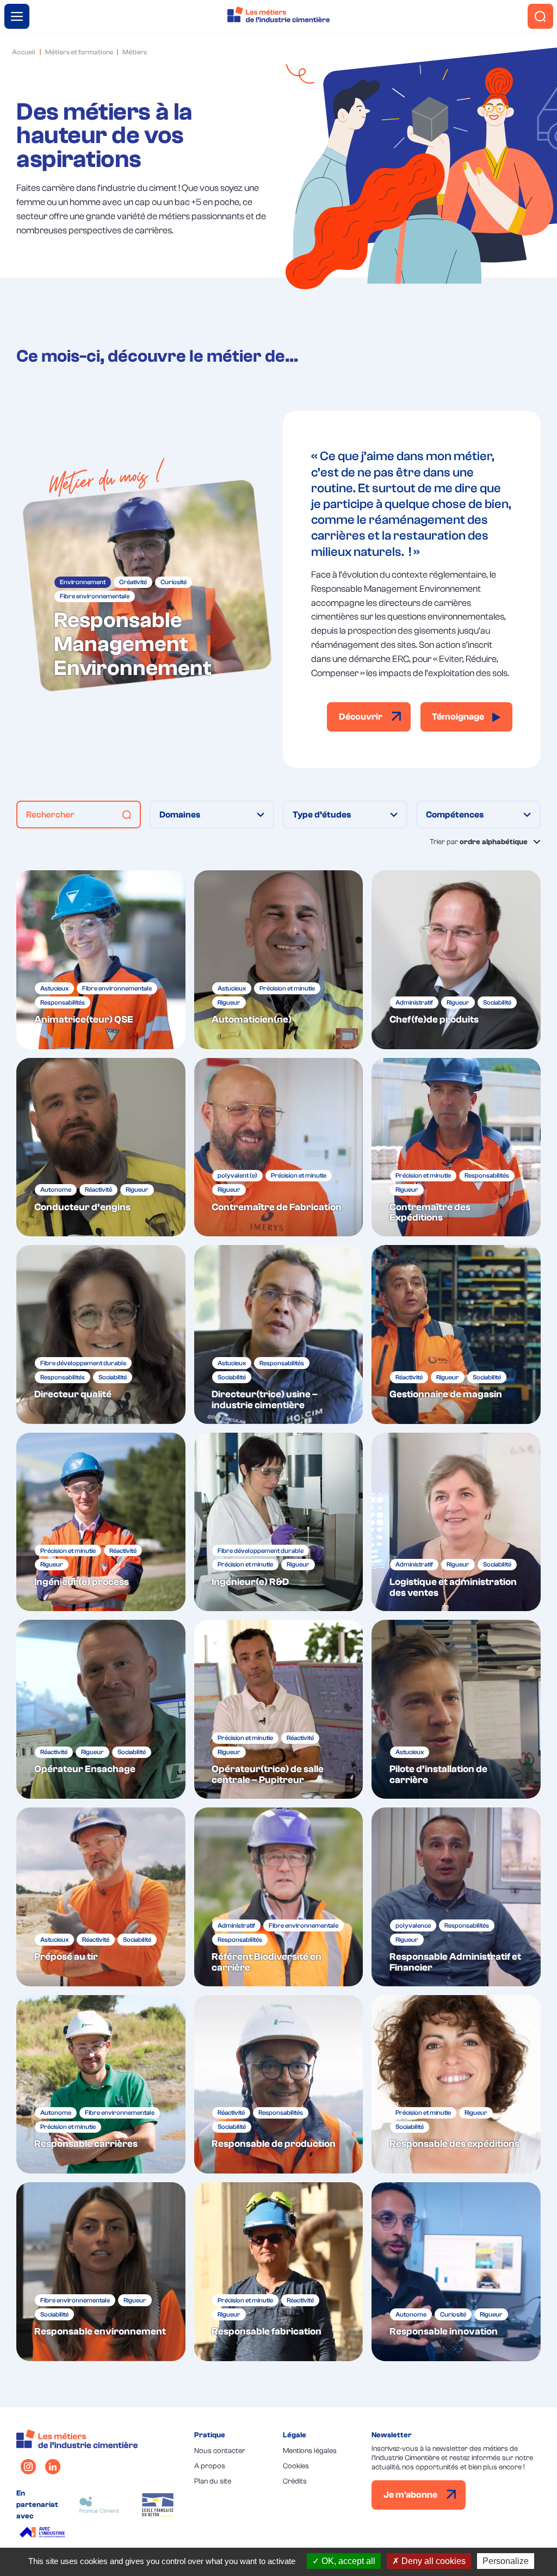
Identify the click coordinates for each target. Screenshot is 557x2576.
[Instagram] (28, 2467)
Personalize (506, 2561)
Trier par (479, 842)
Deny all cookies (432, 2561)
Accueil (24, 52)
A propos (210, 2466)
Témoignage (459, 717)
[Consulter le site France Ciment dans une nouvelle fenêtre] (99, 2505)
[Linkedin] (53, 2467)
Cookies (296, 2466)
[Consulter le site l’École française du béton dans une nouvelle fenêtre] (158, 2505)
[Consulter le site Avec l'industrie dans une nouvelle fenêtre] (44, 2534)
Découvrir (361, 717)
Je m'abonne (411, 2495)
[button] (127, 815)
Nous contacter (220, 2451)
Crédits (295, 2481)
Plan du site (213, 2481)
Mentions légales (310, 2451)
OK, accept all (347, 2561)
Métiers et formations (79, 52)
